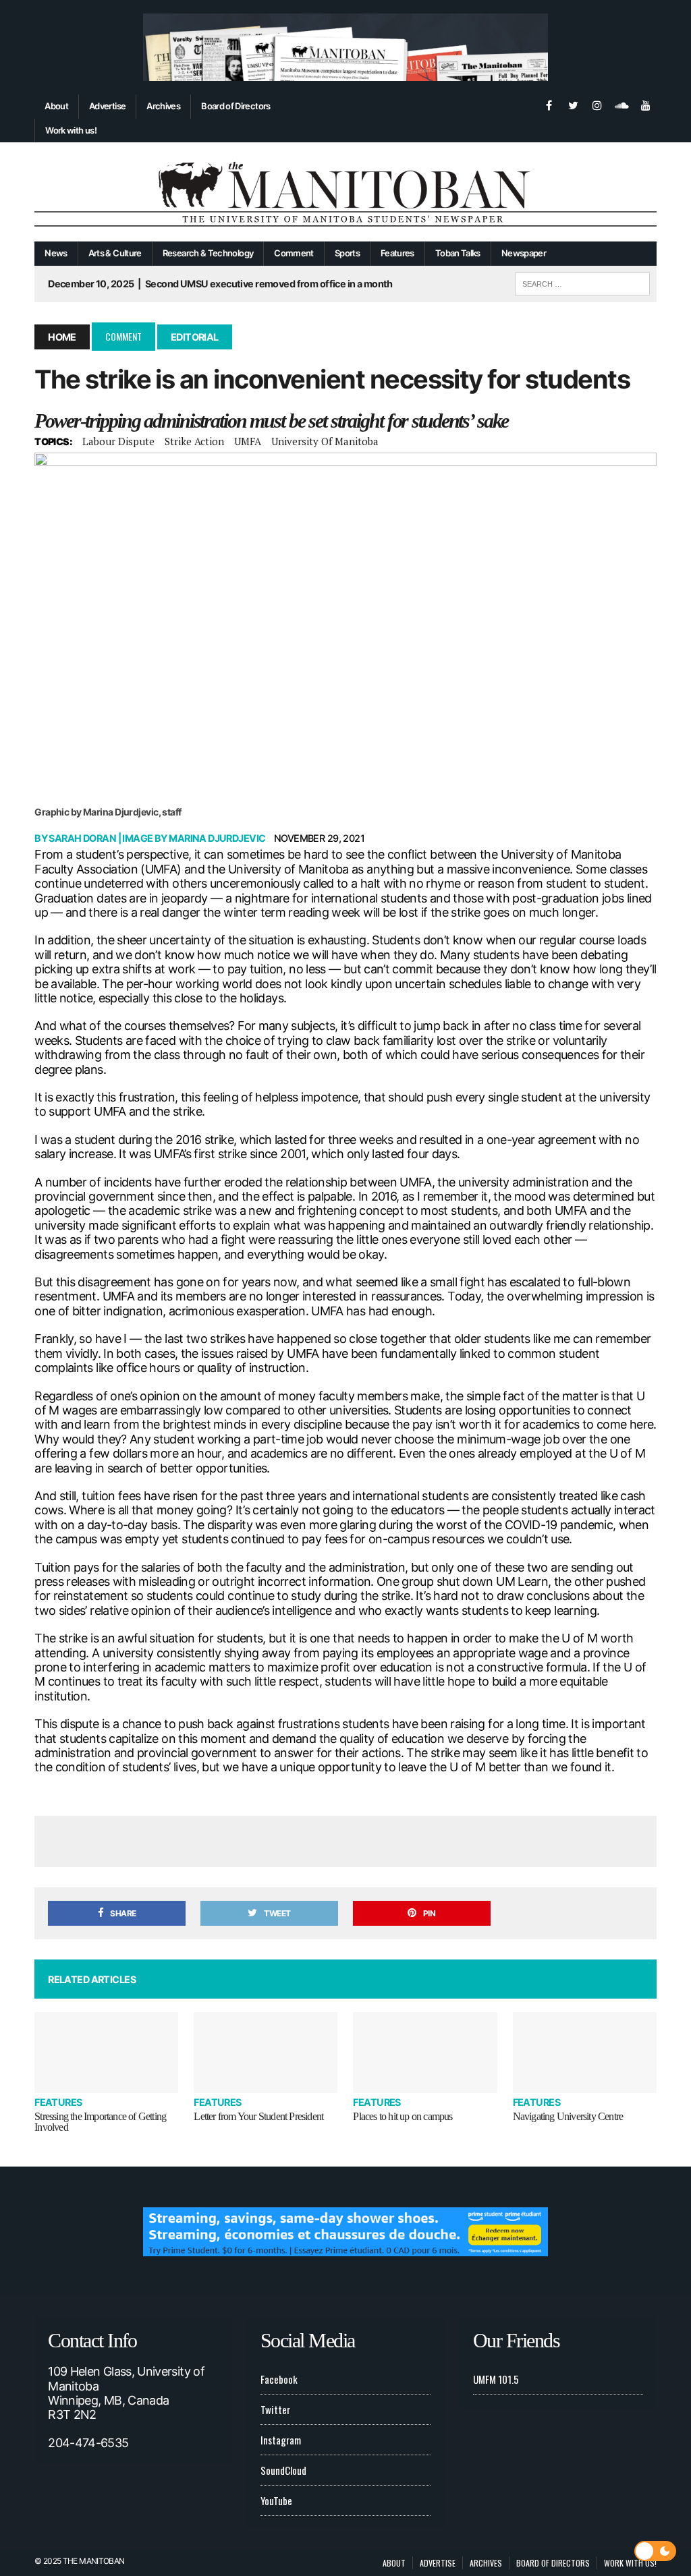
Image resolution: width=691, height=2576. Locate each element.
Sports (347, 253)
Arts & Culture (115, 253)
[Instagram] (597, 104)
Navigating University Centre (568, 2116)
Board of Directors (236, 106)
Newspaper (524, 253)
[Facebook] (549, 104)
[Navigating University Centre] (585, 2053)
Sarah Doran (82, 838)
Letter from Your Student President (258, 2116)
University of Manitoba (325, 441)
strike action (194, 441)
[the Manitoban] (345, 192)
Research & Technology (208, 253)
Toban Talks (458, 253)
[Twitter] (573, 104)
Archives (163, 106)
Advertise (107, 106)
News (56, 253)
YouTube (276, 2500)
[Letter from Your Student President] (266, 2053)
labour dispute (118, 441)
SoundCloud (283, 2470)
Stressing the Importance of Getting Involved (100, 2122)
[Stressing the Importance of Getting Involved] (106, 2053)
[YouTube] (646, 104)
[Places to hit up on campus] (425, 2053)
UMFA (248, 441)
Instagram (281, 2440)
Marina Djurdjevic (217, 838)
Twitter (275, 2409)
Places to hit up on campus (403, 2116)
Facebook (279, 2379)
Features (397, 253)
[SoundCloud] (621, 104)
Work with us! (71, 130)
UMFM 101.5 (496, 2379)
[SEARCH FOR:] (582, 282)
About (56, 106)
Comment (294, 253)
